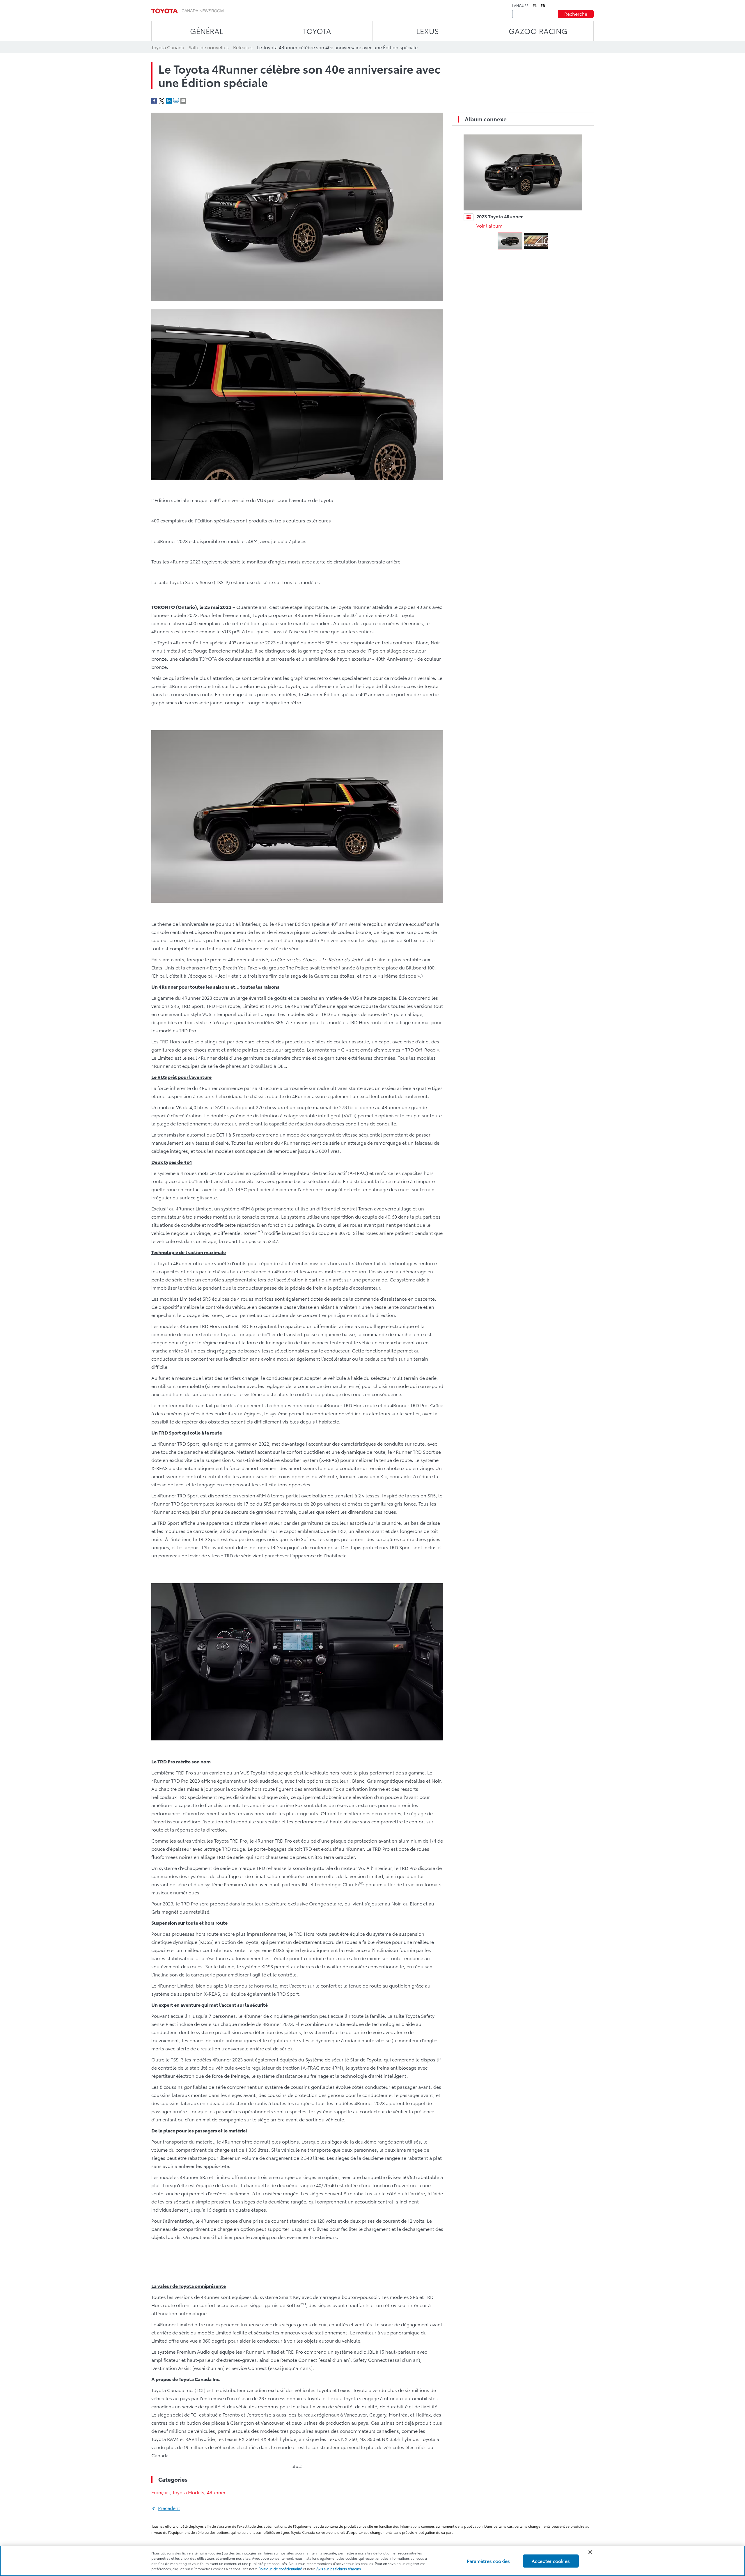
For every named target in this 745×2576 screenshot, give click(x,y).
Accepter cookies (551, 2561)
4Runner (216, 2492)
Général (207, 31)
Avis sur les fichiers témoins (339, 2569)
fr (543, 6)
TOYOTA (317, 31)
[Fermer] (590, 2552)
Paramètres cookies (488, 2561)
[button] (510, 241)
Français (160, 2492)
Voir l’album (489, 225)
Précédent (169, 2508)
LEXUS (428, 31)
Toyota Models (188, 2492)
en (535, 6)
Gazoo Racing (538, 31)
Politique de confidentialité (280, 2569)
